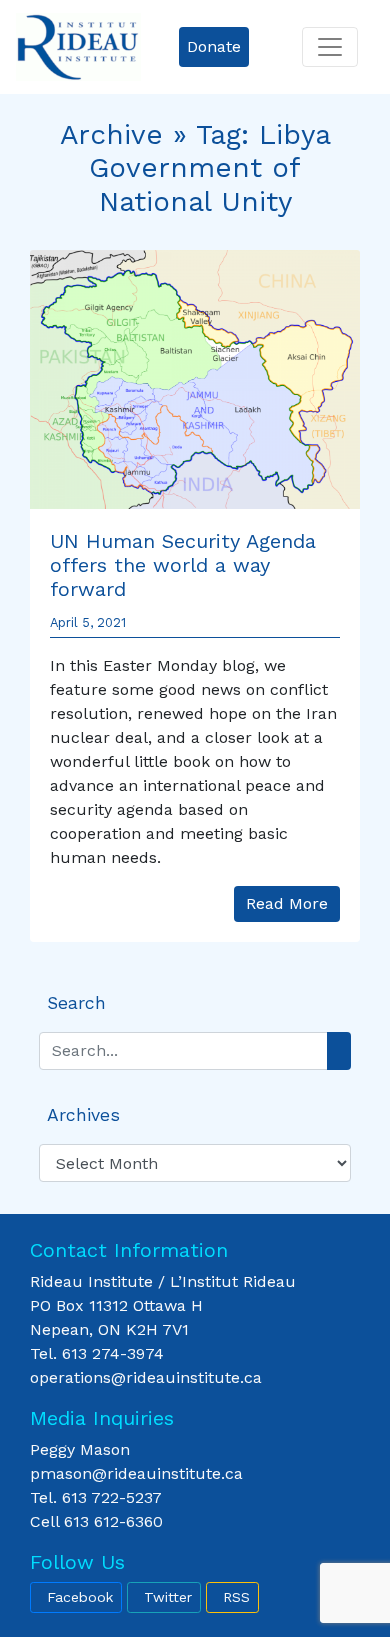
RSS (236, 1597)
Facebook (80, 1597)
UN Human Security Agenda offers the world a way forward (183, 565)
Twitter (168, 1597)
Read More (287, 903)
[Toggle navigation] (330, 47)
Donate (214, 46)
